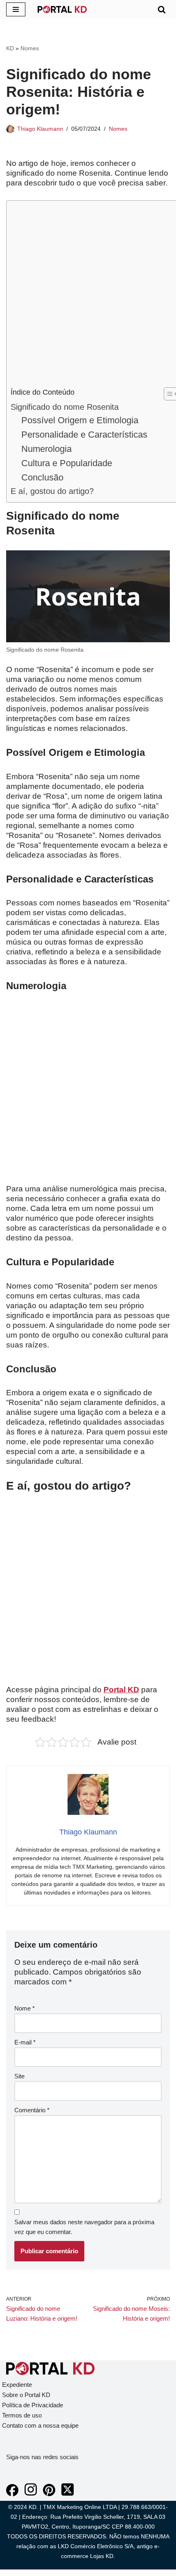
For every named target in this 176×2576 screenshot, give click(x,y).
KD (10, 48)
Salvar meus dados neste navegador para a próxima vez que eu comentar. (84, 2227)
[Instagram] (31, 2494)
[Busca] (162, 9)
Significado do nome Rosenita (65, 407)
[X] (68, 2494)
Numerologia (46, 449)
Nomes (30, 48)
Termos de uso (22, 2415)
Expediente (17, 2385)
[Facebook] (12, 2494)
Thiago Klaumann (40, 129)
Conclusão (42, 477)
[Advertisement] (88, 296)
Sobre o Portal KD (26, 2395)
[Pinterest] (49, 2494)
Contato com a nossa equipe (40, 2425)
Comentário (32, 2110)
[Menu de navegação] (16, 9)
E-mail (25, 2042)
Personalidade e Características (84, 435)
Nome (25, 2008)
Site (19, 2076)
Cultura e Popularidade (67, 463)
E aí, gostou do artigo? (52, 491)
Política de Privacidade (33, 2405)
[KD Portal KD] (62, 9)
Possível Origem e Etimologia (80, 420)
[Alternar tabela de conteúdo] (167, 394)
